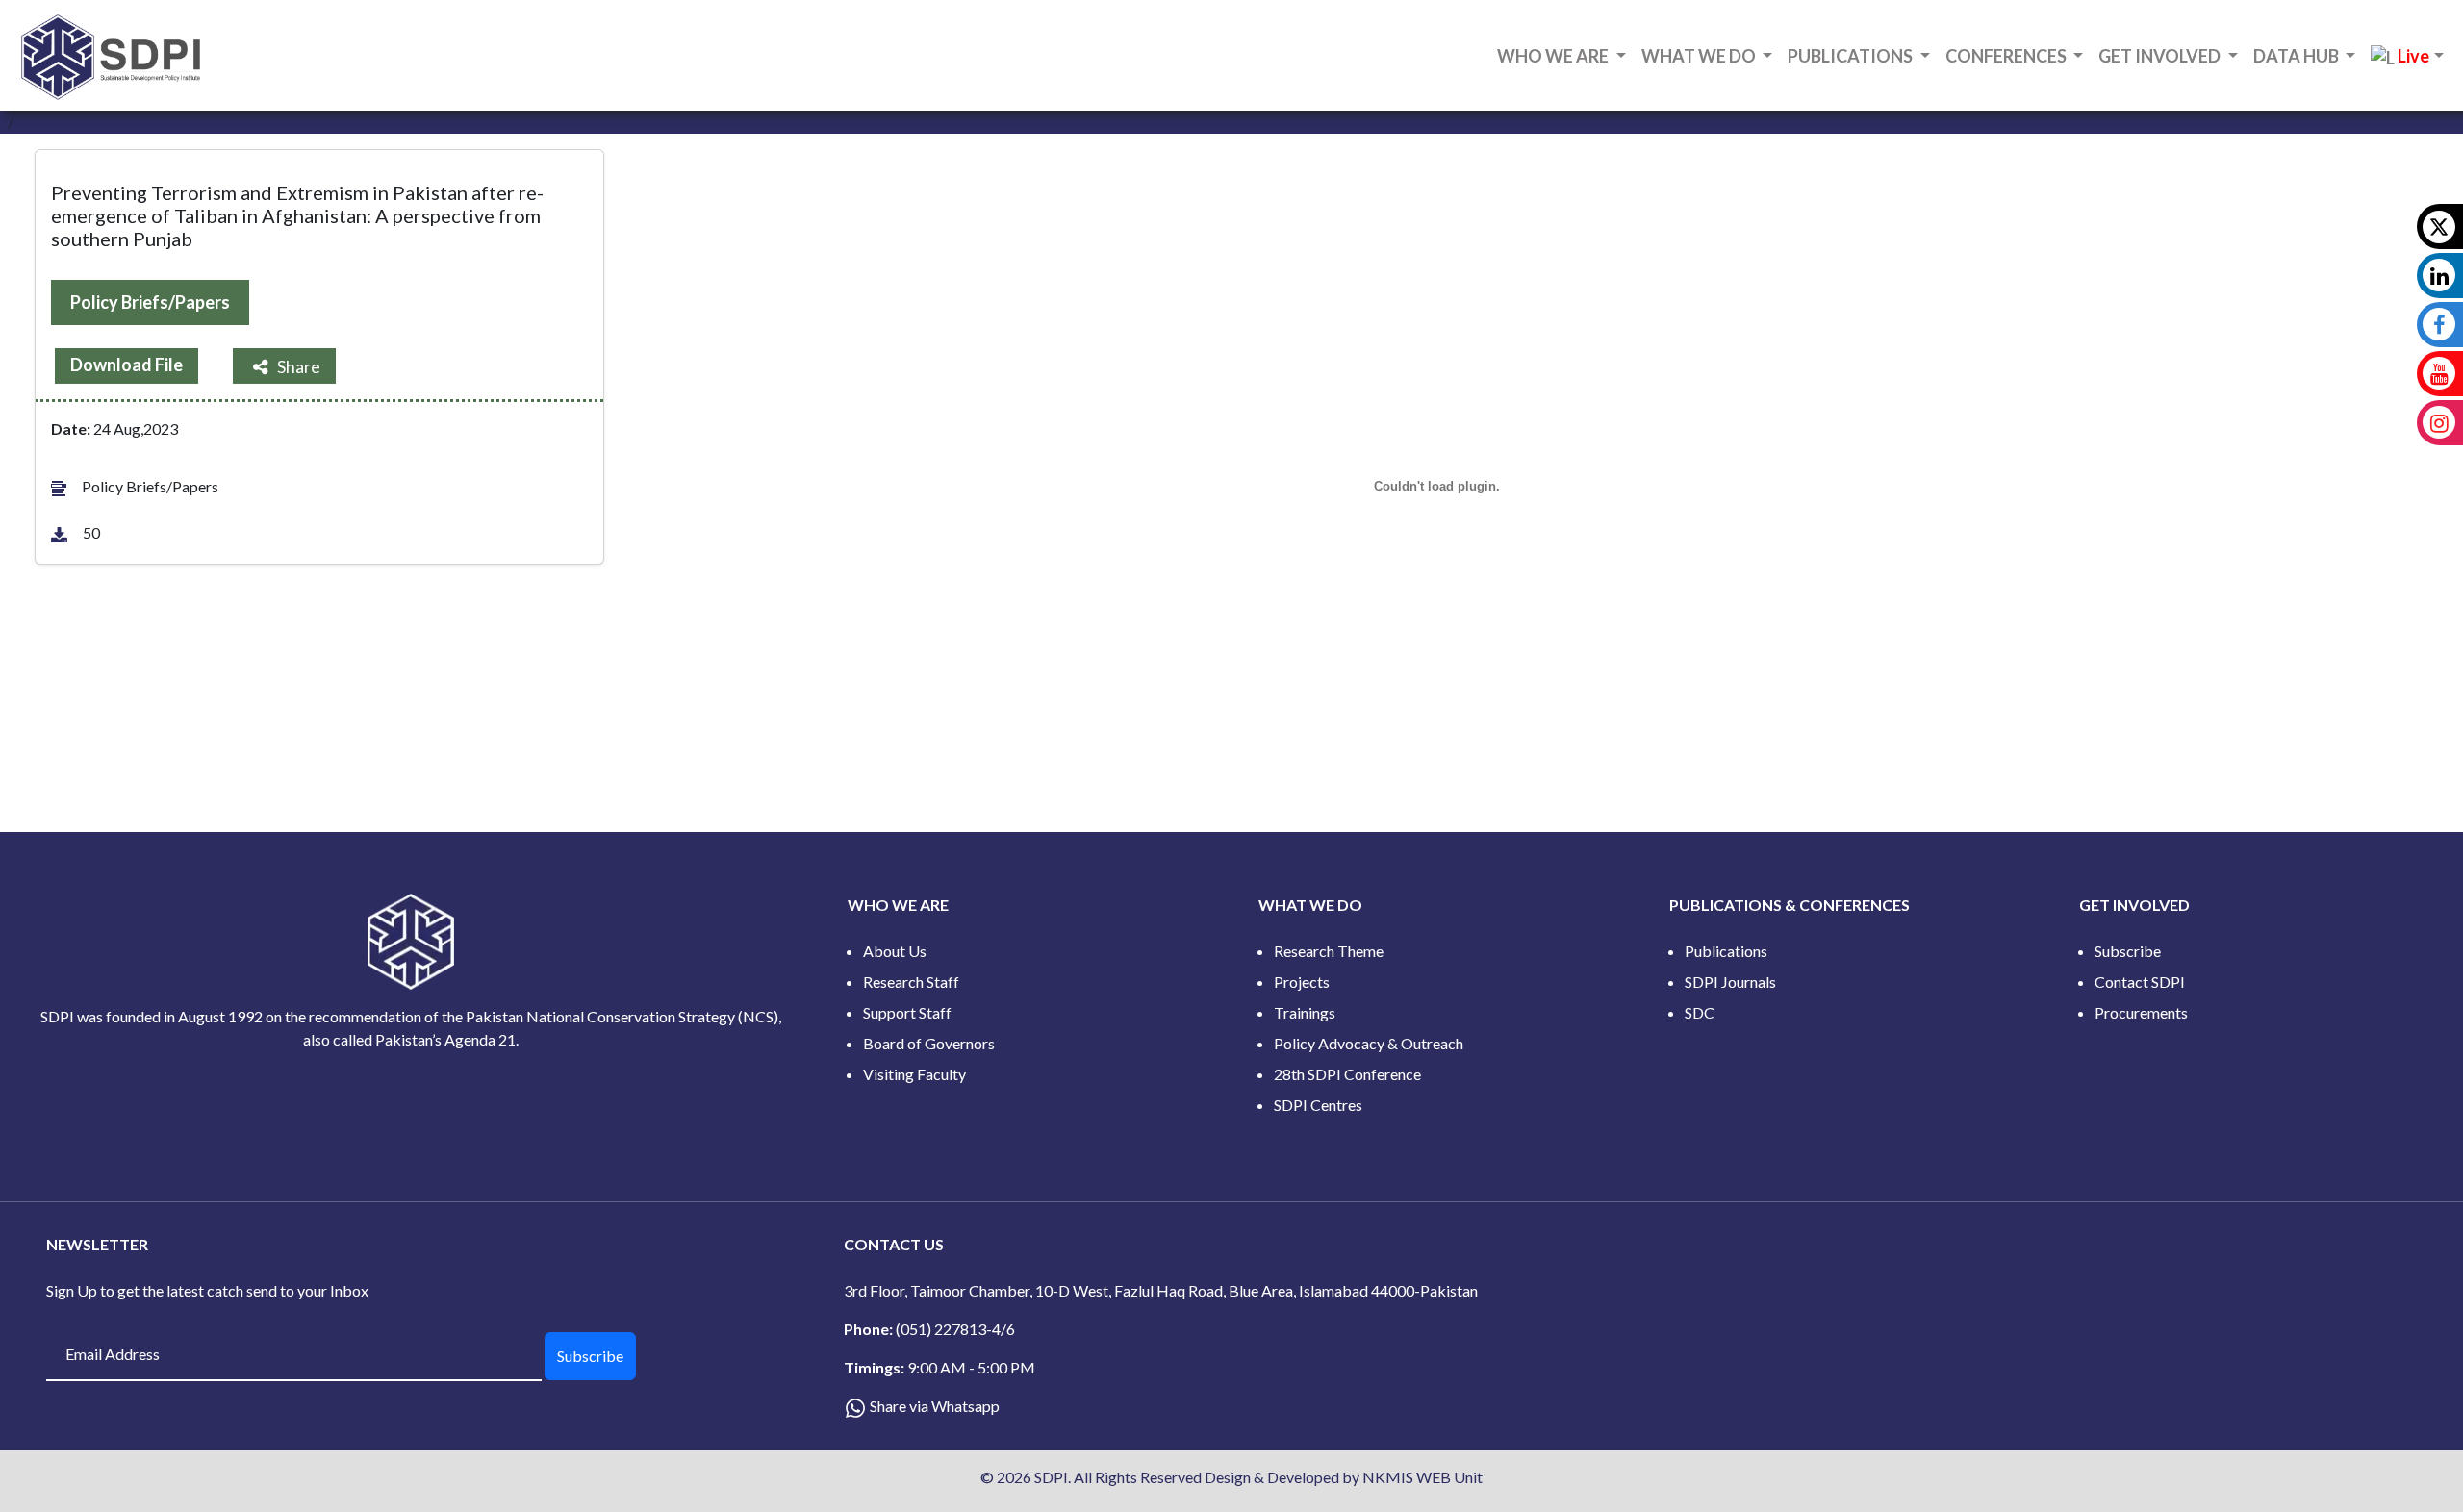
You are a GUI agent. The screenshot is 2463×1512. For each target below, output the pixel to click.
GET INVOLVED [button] (2161, 56)
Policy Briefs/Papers (150, 302)
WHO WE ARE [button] (1554, 56)
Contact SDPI (2140, 982)
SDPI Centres (1318, 1105)
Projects (1302, 982)
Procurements (2141, 1012)
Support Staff (907, 1012)
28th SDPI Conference (1347, 1074)
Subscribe (2128, 951)
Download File (127, 365)
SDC (1700, 1012)
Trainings (1305, 1012)
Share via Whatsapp (935, 1406)
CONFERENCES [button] (2007, 56)
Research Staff (911, 982)
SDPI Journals (1730, 982)
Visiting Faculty (914, 1074)
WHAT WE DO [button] (1700, 56)
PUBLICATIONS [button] (1852, 56)
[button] (2407, 57)
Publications (1726, 951)
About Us (895, 951)
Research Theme (1329, 951)
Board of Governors (929, 1043)
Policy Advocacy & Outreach (1369, 1043)
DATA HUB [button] (2298, 56)
